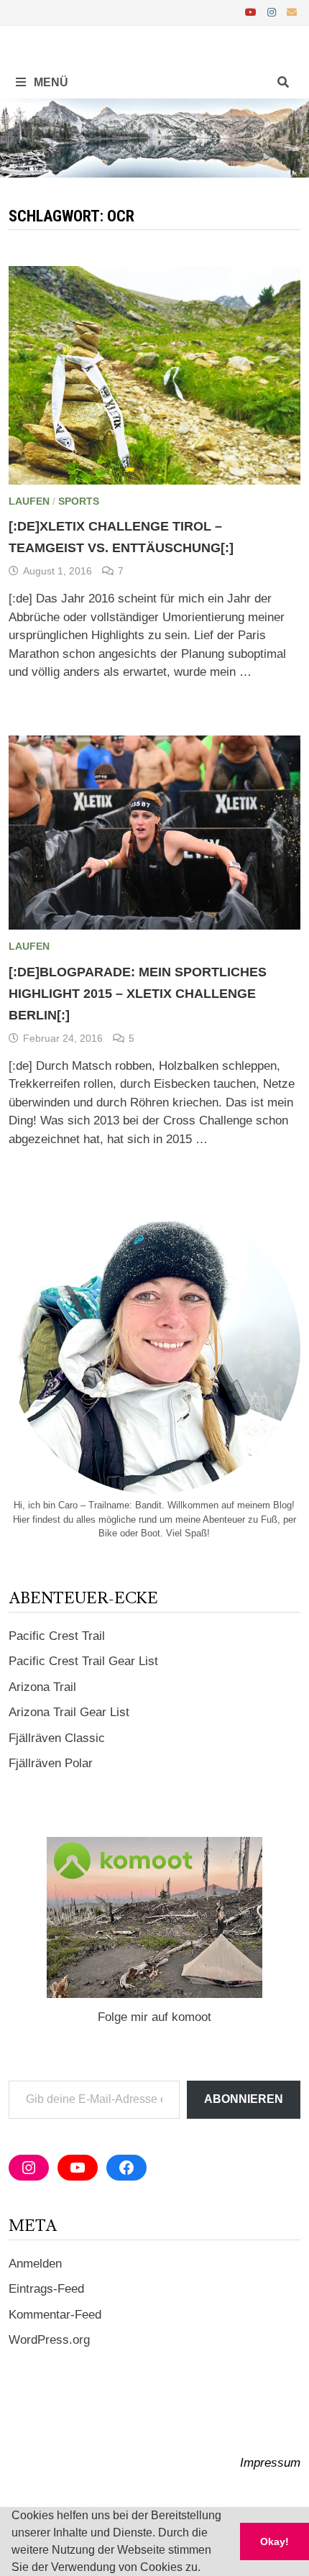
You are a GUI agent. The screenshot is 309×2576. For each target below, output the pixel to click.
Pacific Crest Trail (57, 1636)
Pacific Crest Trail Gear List (83, 1661)
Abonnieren (244, 2099)
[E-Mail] (292, 12)
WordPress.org (49, 2340)
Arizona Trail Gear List (69, 1712)
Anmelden (35, 2264)
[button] (206, 2569)
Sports (79, 501)
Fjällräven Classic (57, 1738)
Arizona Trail (42, 1687)
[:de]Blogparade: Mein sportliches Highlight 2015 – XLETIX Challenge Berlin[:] (138, 994)
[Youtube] (253, 12)
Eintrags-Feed (46, 2289)
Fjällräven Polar (51, 1763)
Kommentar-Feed (55, 2315)
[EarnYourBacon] (154, 137)
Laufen (29, 501)
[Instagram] (273, 12)
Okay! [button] (275, 2541)
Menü (50, 82)
